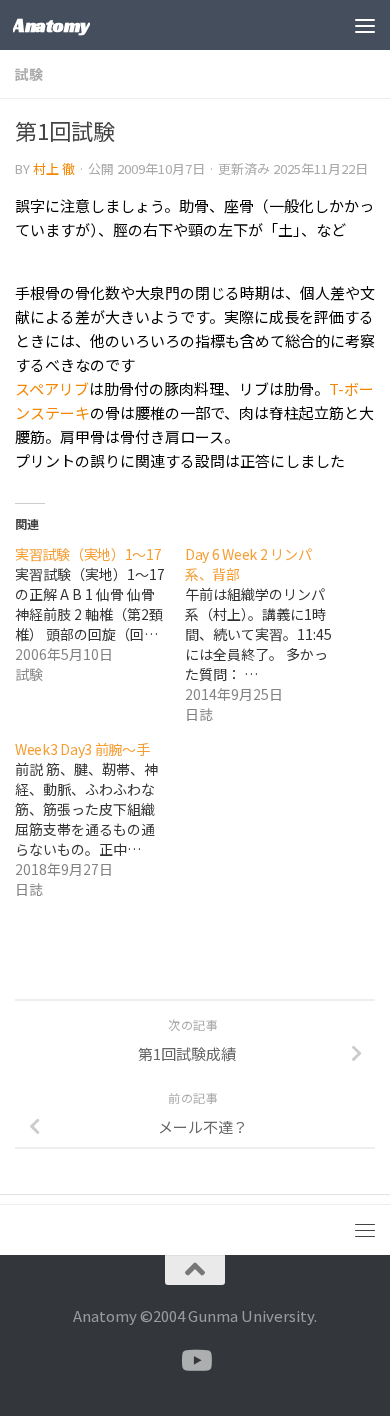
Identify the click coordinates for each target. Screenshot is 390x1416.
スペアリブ (52, 388)
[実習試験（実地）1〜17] (100, 614)
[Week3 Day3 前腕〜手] (100, 819)
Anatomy (51, 25)
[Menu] (365, 25)
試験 (29, 74)
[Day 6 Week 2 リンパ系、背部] (270, 634)
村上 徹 (54, 168)
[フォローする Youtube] (195, 1361)
